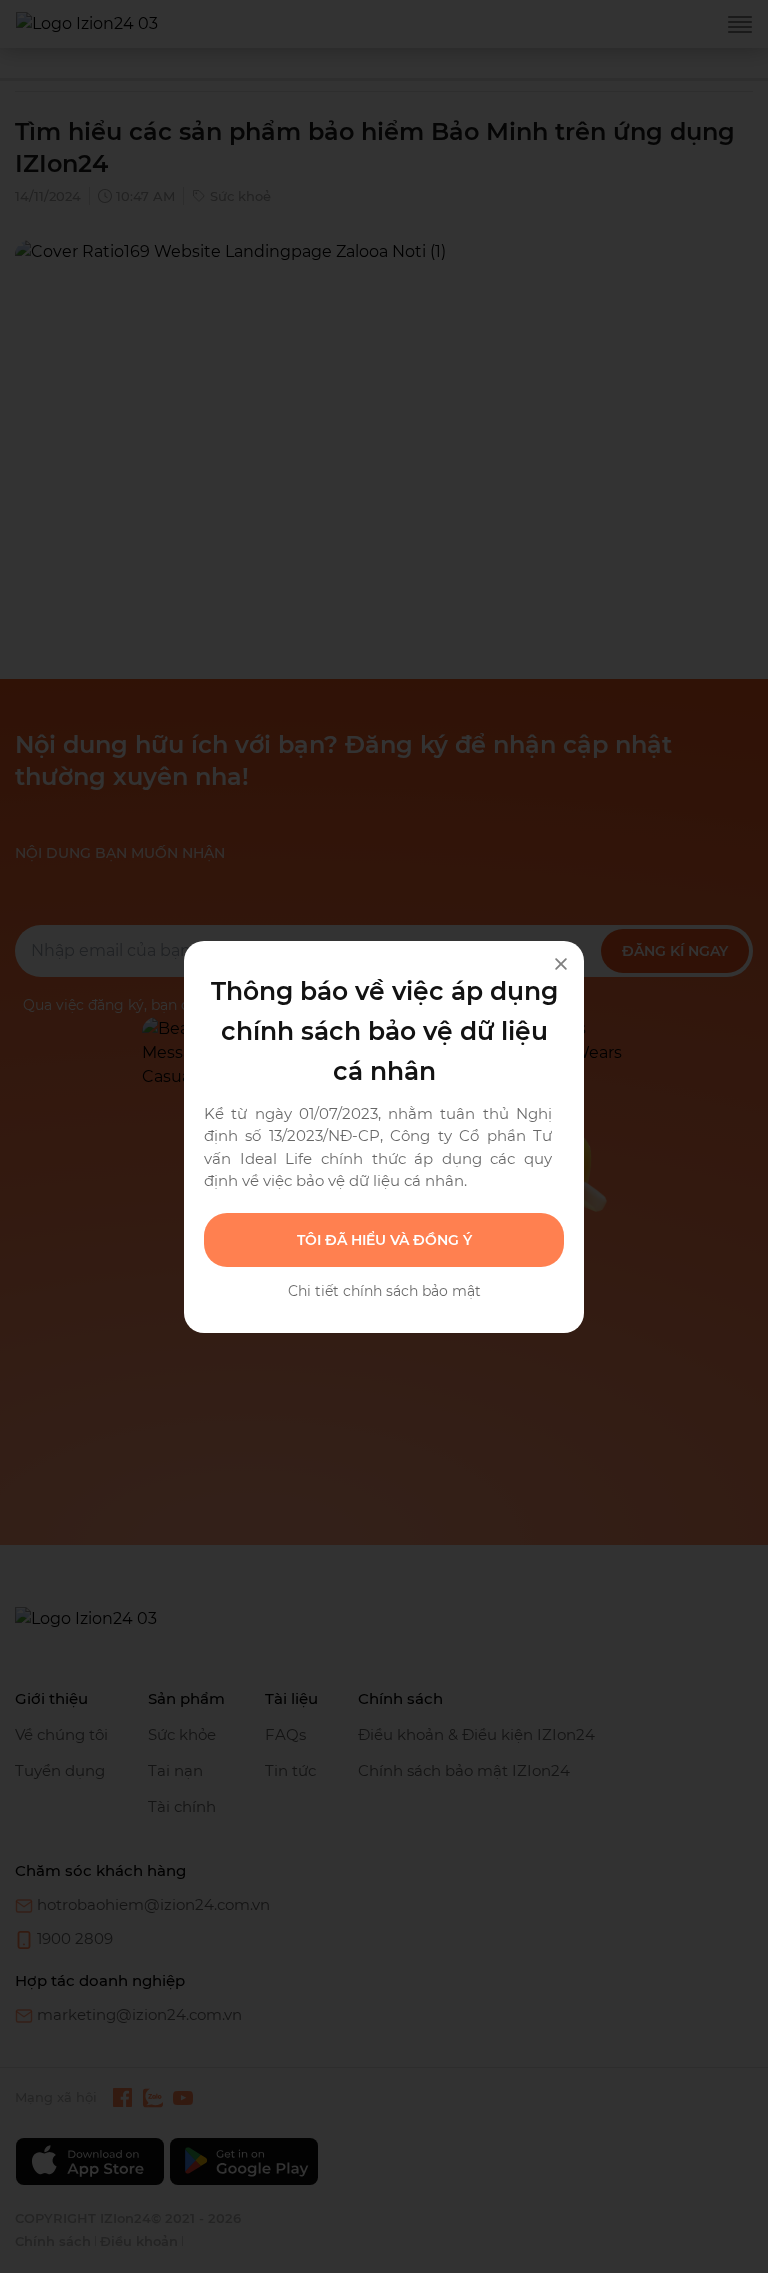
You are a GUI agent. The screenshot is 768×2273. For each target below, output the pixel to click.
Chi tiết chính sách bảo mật (384, 1291)
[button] (384, 1240)
